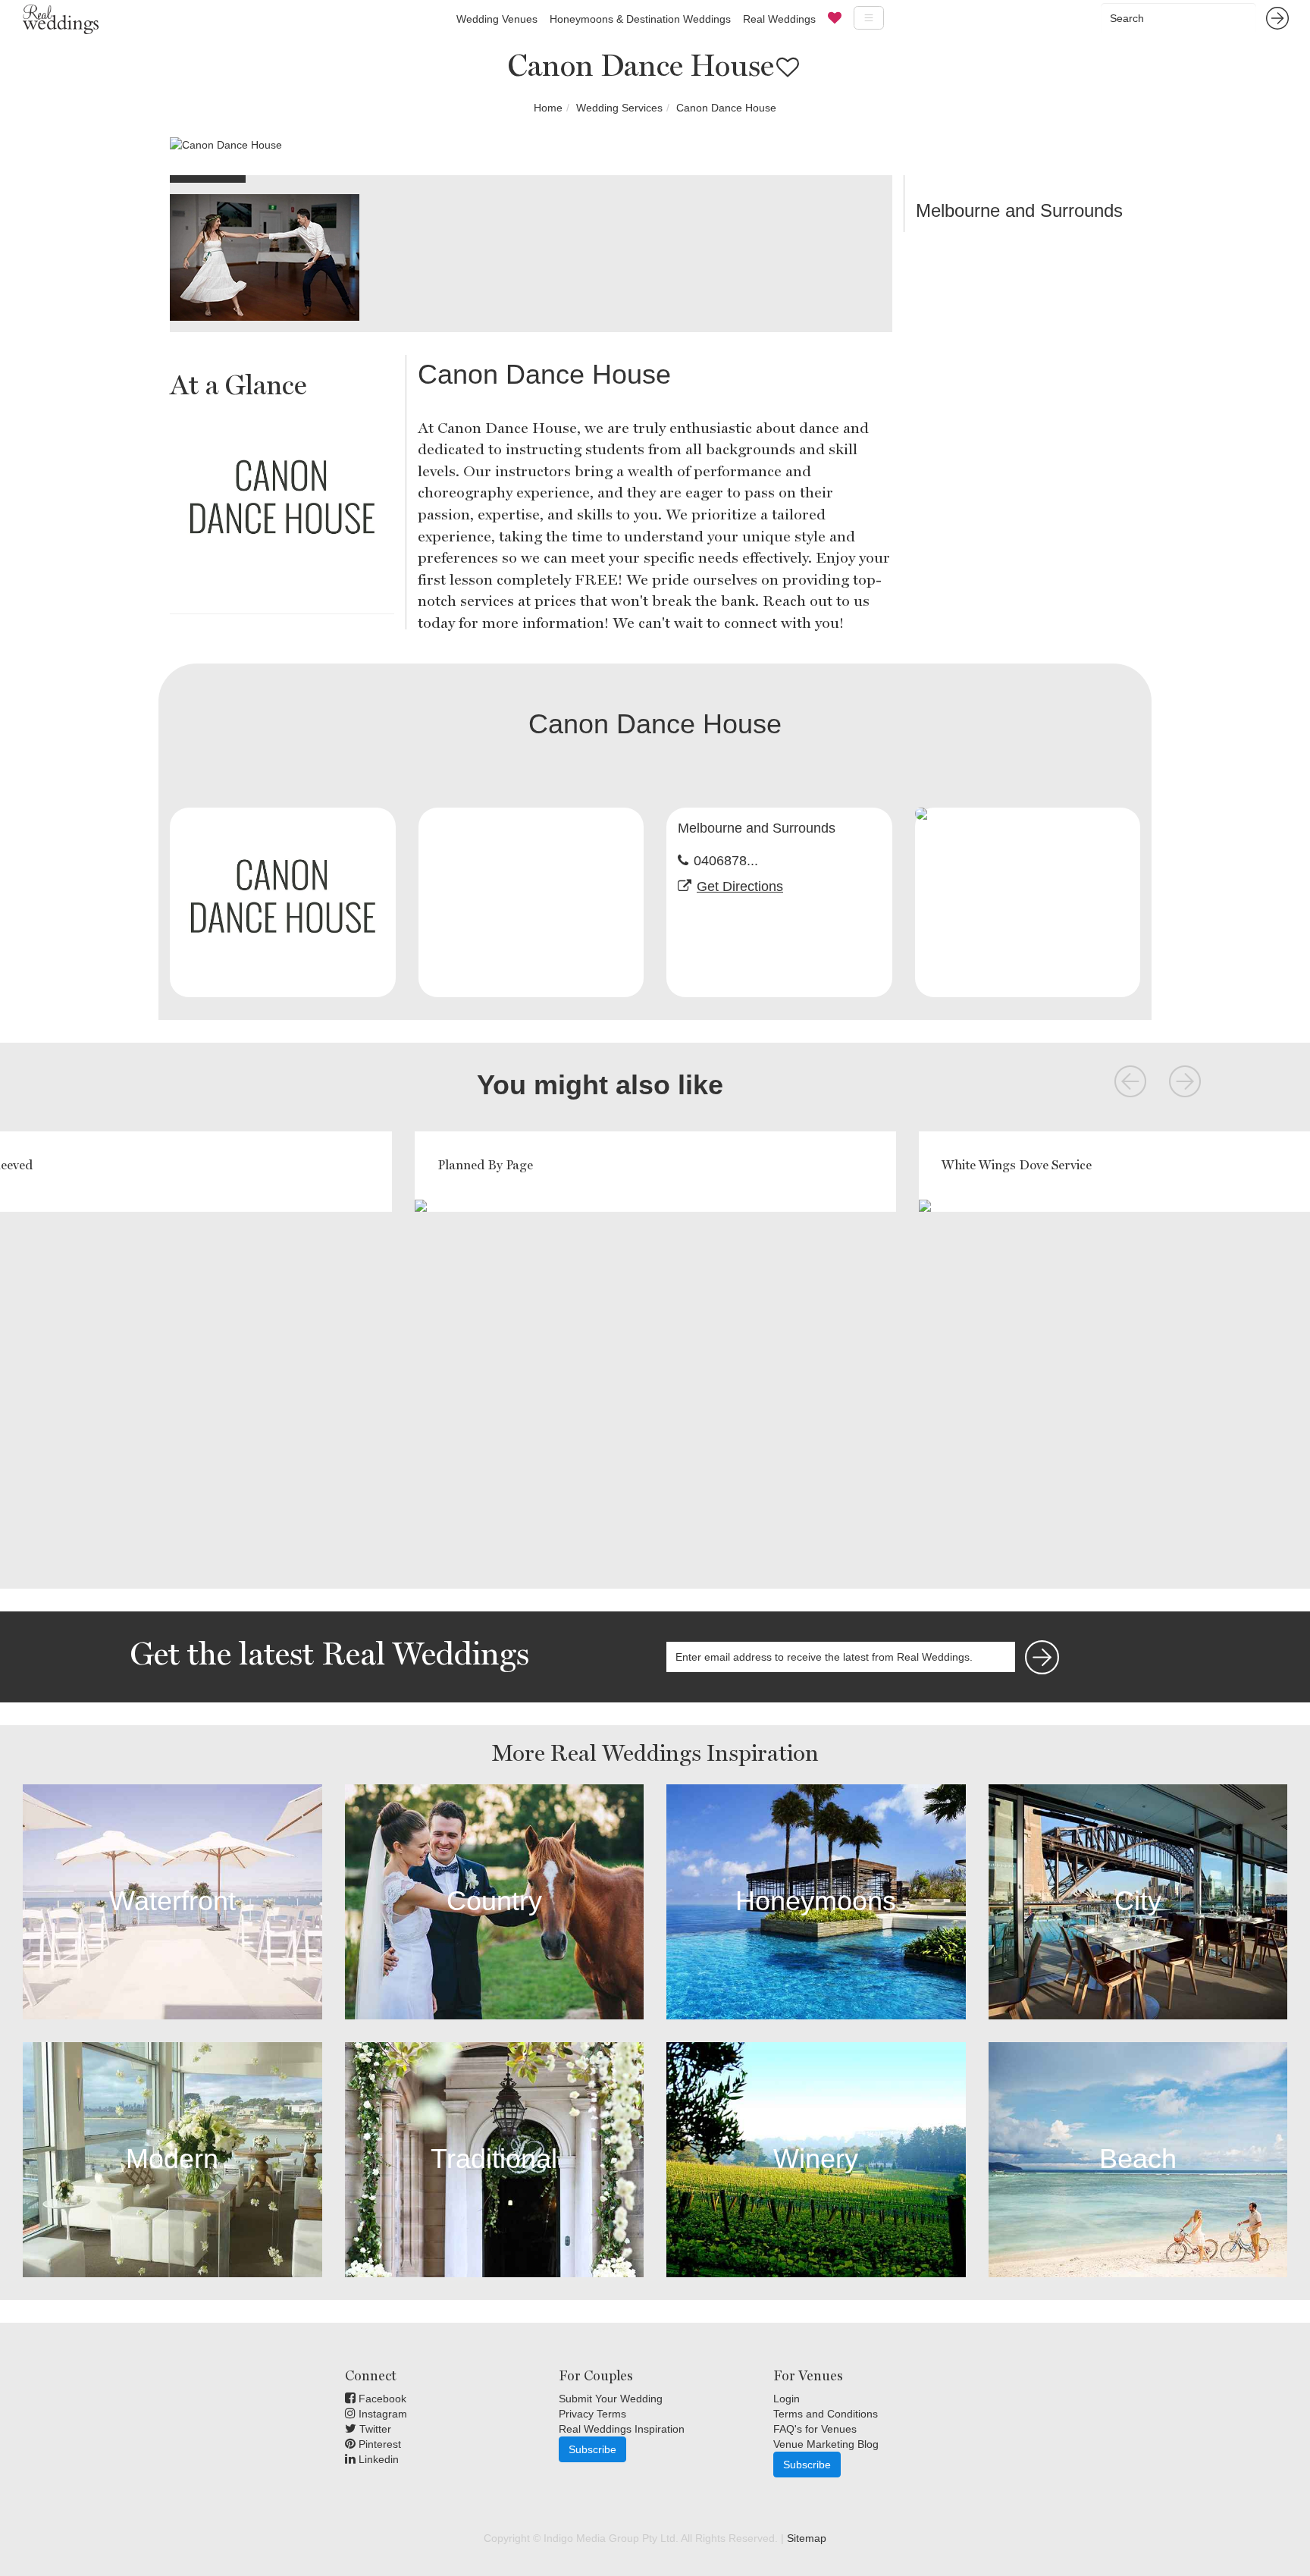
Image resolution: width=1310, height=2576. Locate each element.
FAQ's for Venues (815, 2429)
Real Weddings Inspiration (622, 2429)
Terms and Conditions (826, 2414)
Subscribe (592, 2449)
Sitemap (807, 2538)
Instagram (381, 2414)
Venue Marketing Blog (826, 2444)
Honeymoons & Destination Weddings (640, 19)
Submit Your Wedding (611, 2399)
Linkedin (377, 2459)
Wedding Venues (497, 19)
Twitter (374, 2429)
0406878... (726, 861)
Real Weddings (779, 19)
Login (787, 2399)
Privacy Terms (592, 2414)
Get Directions (740, 886)
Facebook (381, 2399)
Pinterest (378, 2444)
